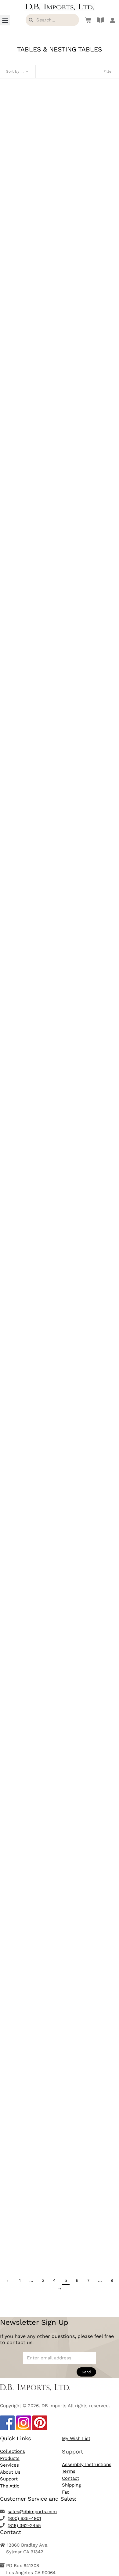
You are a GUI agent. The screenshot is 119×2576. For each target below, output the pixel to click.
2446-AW (60, 1696)
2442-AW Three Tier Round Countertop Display (60, 974)
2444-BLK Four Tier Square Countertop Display (60, 1516)
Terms (69, 2471)
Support (9, 2479)
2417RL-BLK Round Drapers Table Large (60, 408)
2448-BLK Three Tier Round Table (60, 2238)
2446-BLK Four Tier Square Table (60, 1877)
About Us (10, 2472)
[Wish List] (87, 20)
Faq (66, 2492)
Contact (70, 2478)
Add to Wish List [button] (60, 249)
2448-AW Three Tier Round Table (60, 2058)
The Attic (10, 2486)
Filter (108, 71)
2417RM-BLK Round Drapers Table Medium (60, 769)
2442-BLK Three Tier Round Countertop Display (60, 1154)
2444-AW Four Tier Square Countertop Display (60, 1335)
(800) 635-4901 (24, 2518)
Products (10, 2458)
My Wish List (76, 2438)
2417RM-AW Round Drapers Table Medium (60, 588)
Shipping (71, 2485)
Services (9, 2465)
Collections (13, 2451)
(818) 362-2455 (24, 2525)
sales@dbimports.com (32, 2512)
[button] (5, 20)
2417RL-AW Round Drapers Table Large (60, 227)
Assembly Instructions (87, 2464)
